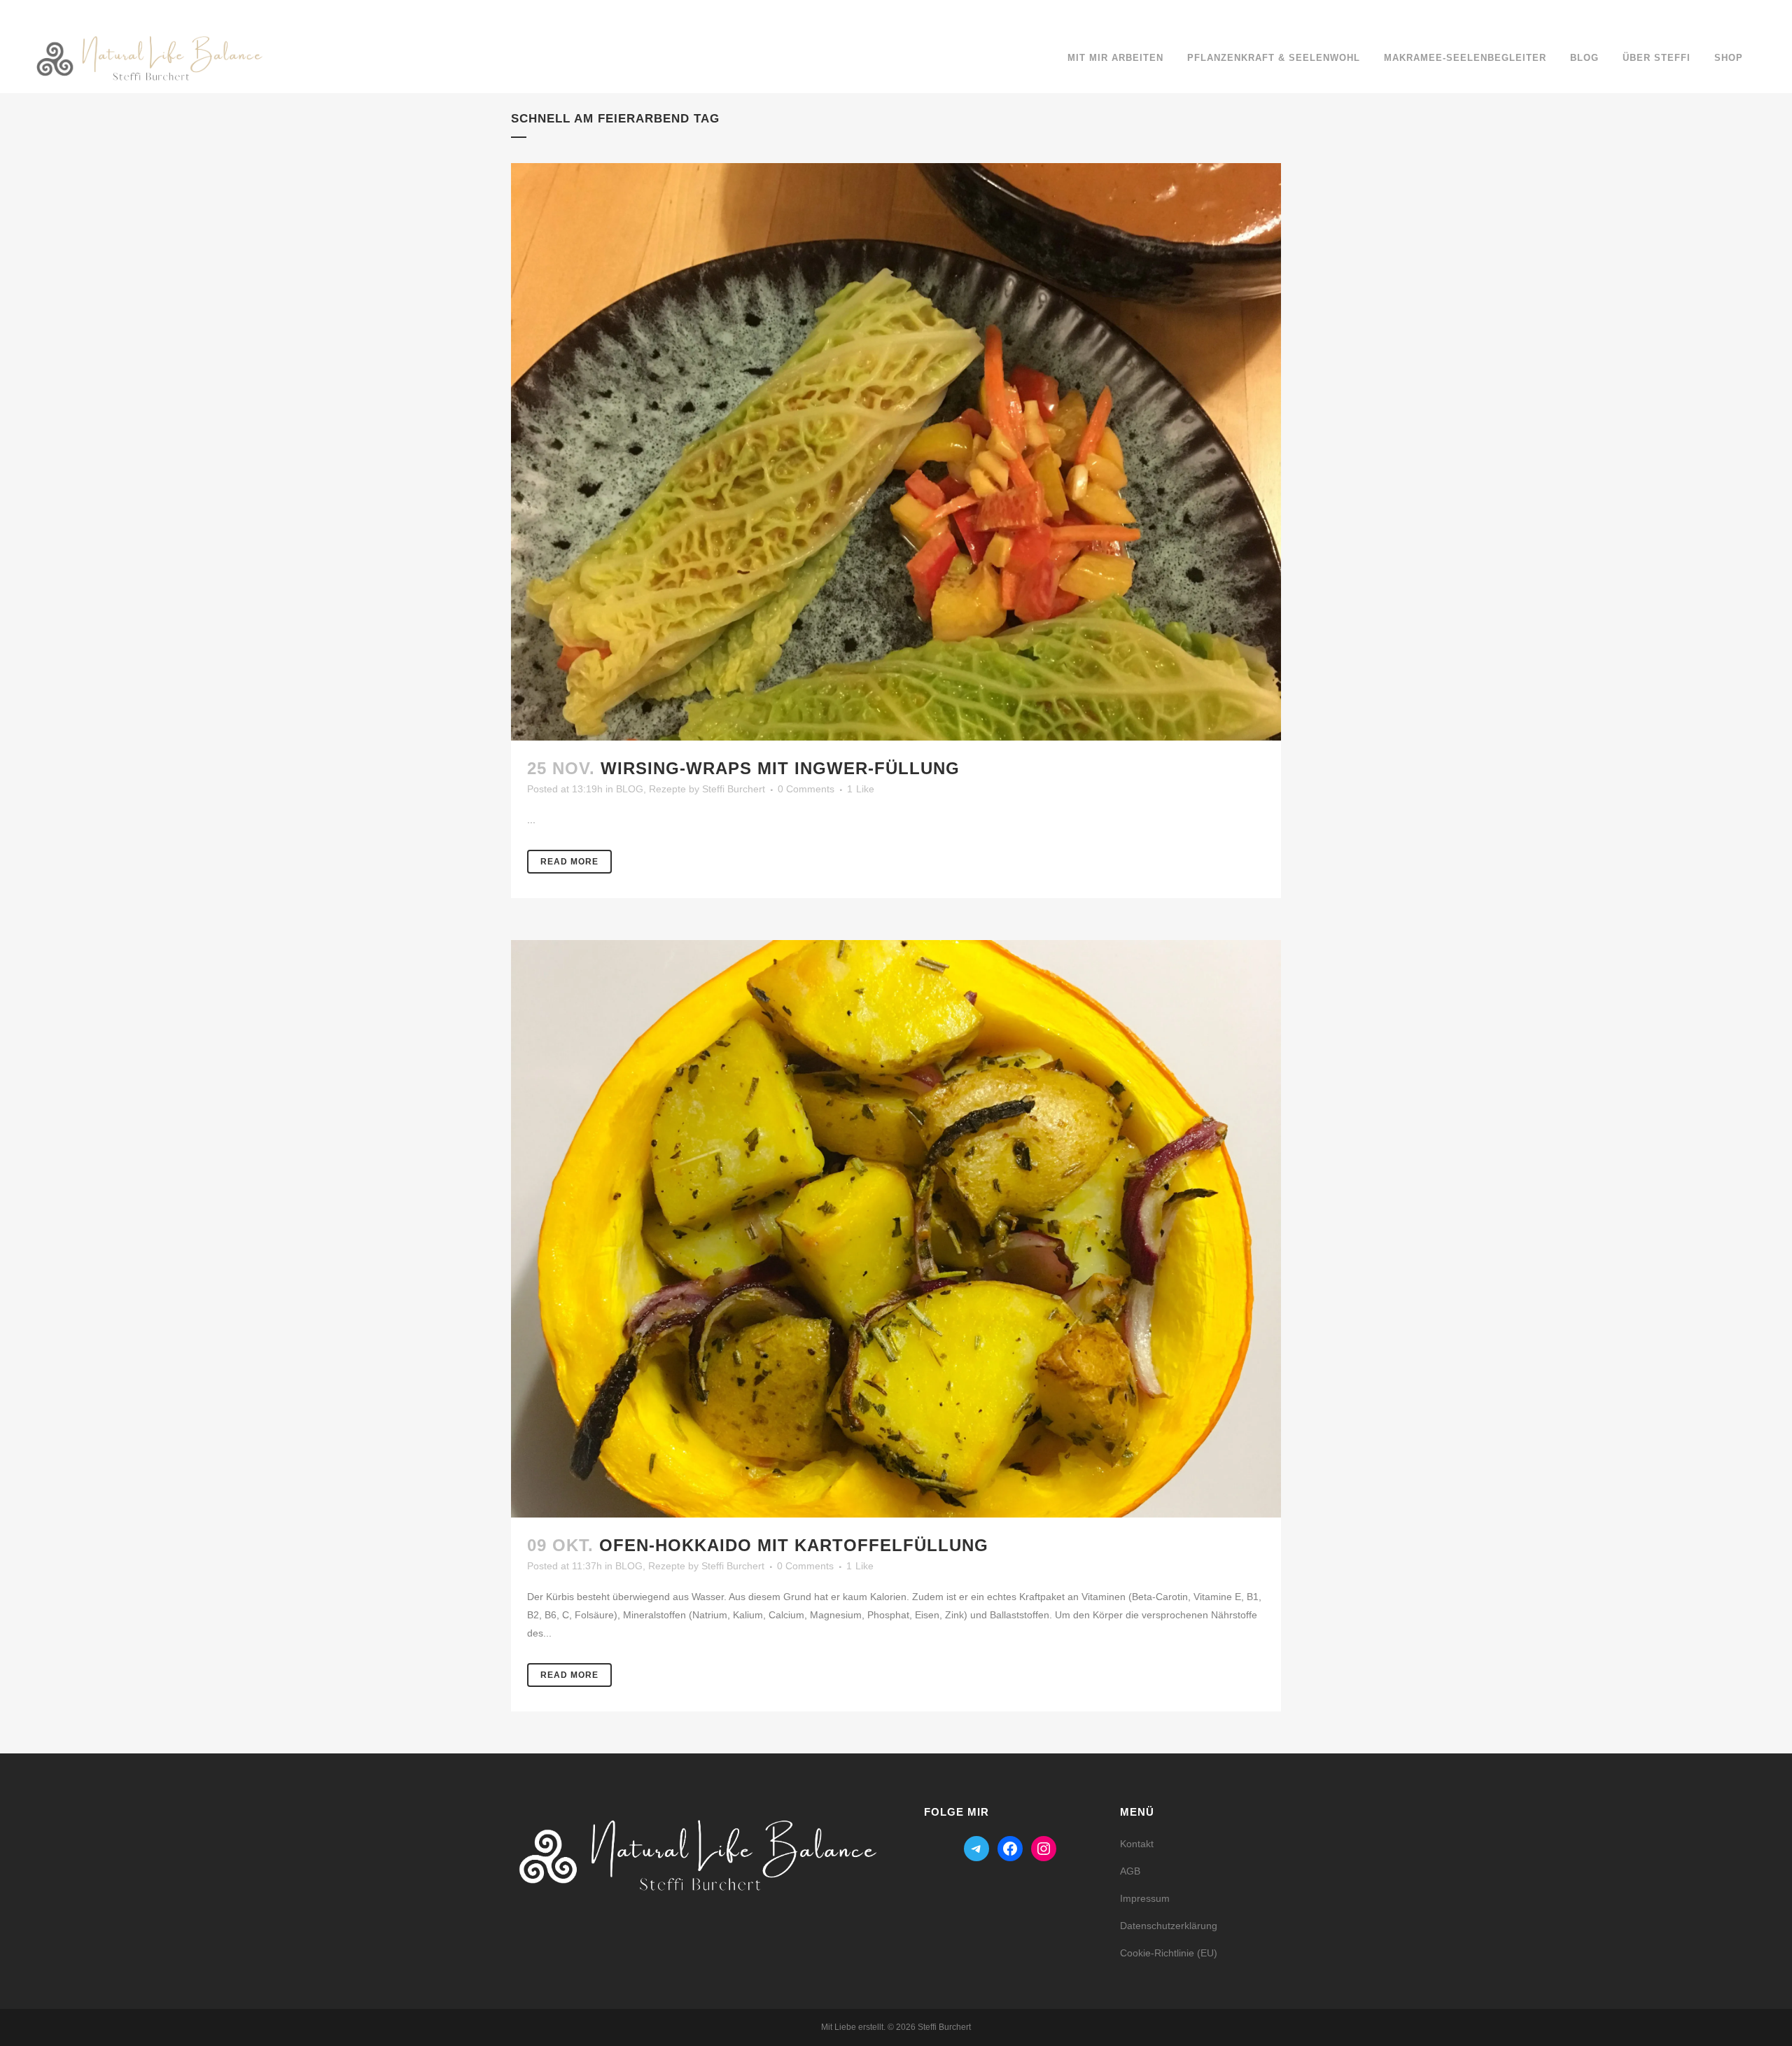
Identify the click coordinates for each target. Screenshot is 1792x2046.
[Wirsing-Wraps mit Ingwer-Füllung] (896, 452)
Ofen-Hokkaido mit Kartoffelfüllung (794, 1545)
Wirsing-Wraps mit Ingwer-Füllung (780, 768)
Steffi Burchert (734, 789)
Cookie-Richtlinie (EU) (1169, 1953)
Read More (569, 862)
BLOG (630, 789)
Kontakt (1137, 1844)
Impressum (1145, 1898)
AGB (1130, 1871)
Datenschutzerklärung (1169, 1926)
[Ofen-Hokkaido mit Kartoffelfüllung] (896, 1229)
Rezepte (667, 789)
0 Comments (806, 789)
